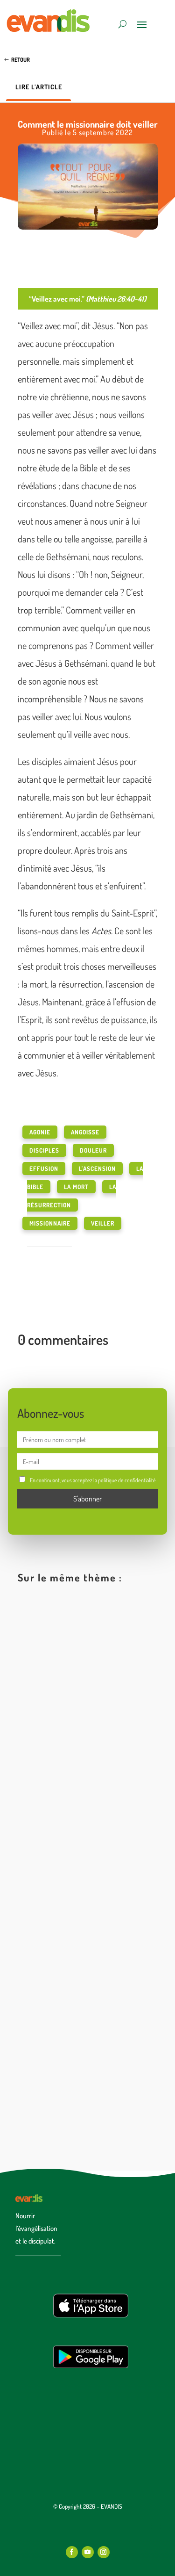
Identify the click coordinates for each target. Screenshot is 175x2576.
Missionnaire (50, 1223)
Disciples (44, 1150)
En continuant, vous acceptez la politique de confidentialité (93, 1480)
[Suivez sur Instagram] (104, 2552)
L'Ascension (97, 1169)
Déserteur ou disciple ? (71, 1881)
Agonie (40, 1132)
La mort (76, 1187)
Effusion (44, 1169)
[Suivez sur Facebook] (72, 2552)
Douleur (93, 1150)
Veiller (103, 1223)
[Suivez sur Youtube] (88, 2552)
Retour (21, 60)
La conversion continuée (74, 2054)
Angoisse (85, 1132)
